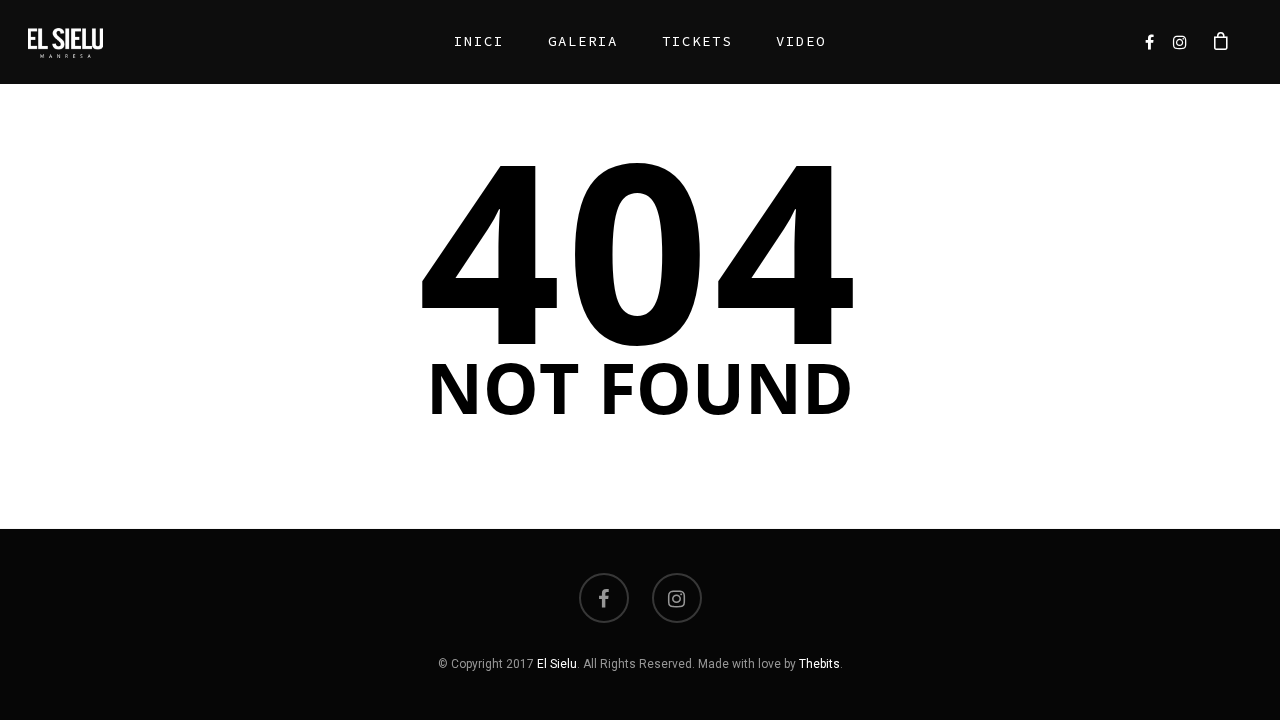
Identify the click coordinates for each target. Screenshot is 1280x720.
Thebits (819, 664)
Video (801, 41)
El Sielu (557, 664)
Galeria (583, 41)
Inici (479, 41)
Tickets (697, 41)
